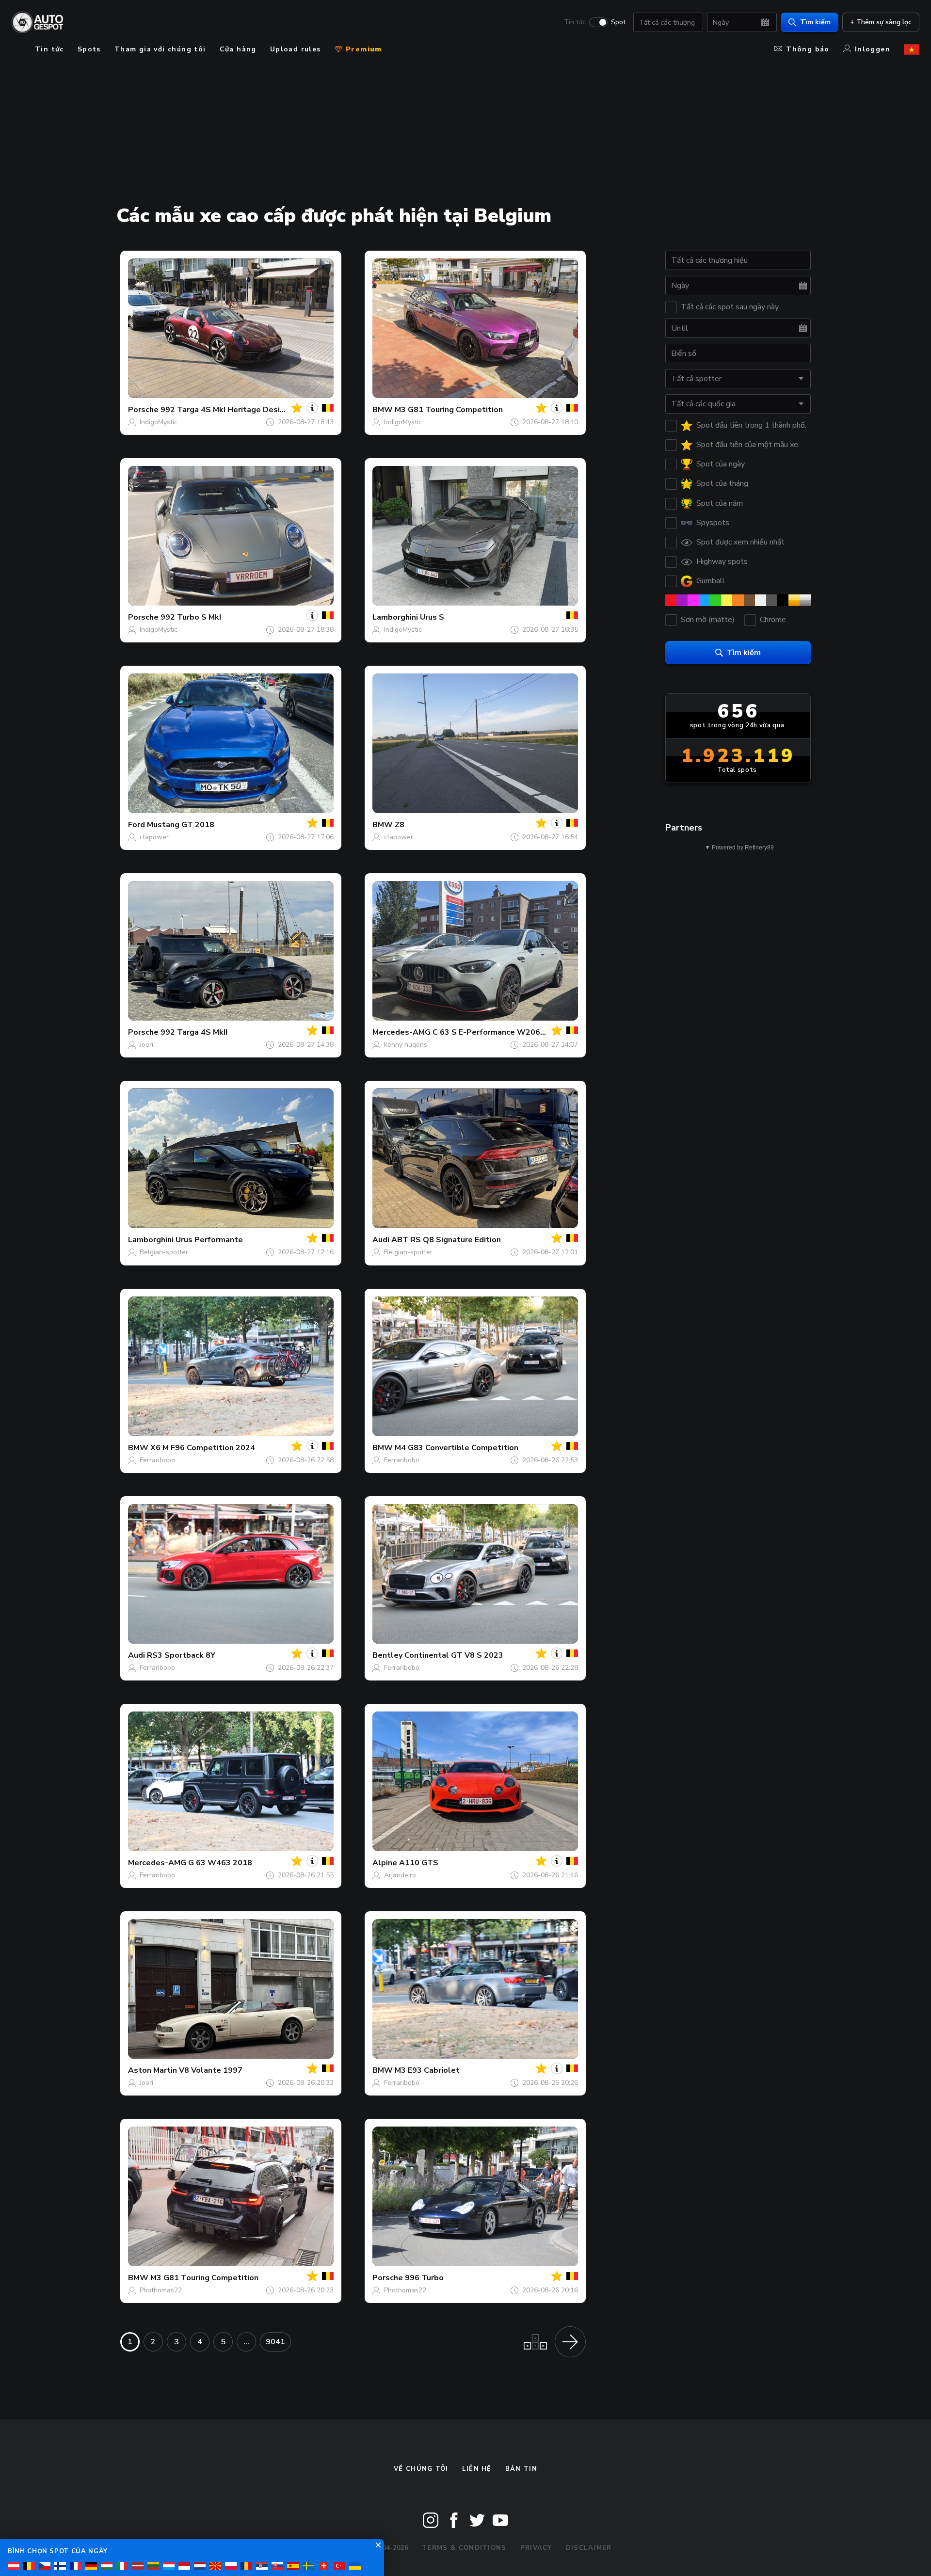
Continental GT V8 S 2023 (454, 1655)
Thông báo (808, 49)
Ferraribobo (157, 1460)
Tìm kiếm (815, 22)
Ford (136, 825)
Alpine (385, 1863)
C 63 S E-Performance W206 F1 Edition (506, 1032)
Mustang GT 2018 (181, 825)
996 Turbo (424, 2278)
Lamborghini (395, 617)
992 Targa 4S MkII (194, 1032)
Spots (89, 49)
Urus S (432, 617)
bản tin (521, 2469)
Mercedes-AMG (401, 1032)
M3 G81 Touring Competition (449, 410)
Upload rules (296, 49)
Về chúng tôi (421, 2469)
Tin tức (575, 22)
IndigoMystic (159, 422)
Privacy (536, 2548)
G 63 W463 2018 (220, 1863)
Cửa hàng (238, 49)
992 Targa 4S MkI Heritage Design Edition (239, 410)
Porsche (143, 410)
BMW (383, 410)
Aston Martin (152, 2070)
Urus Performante (209, 1240)
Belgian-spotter (164, 1252)
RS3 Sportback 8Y (181, 1655)
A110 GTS (419, 1863)
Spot (618, 22)
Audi (381, 1240)
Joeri (146, 1045)
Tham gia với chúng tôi (160, 49)
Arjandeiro (400, 1875)
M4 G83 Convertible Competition (457, 1448)
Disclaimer (589, 2548)
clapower (154, 837)
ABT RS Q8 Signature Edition (446, 1240)
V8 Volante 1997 (211, 2070)
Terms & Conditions (464, 2548)
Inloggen (873, 49)
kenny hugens (406, 1045)
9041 (275, 2342)
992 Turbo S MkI (191, 617)
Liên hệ (477, 2469)
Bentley (387, 1655)
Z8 (400, 825)
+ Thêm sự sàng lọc (881, 22)
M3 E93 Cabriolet (427, 2070)
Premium (363, 49)
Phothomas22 (161, 2290)
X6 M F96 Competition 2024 (203, 1448)
